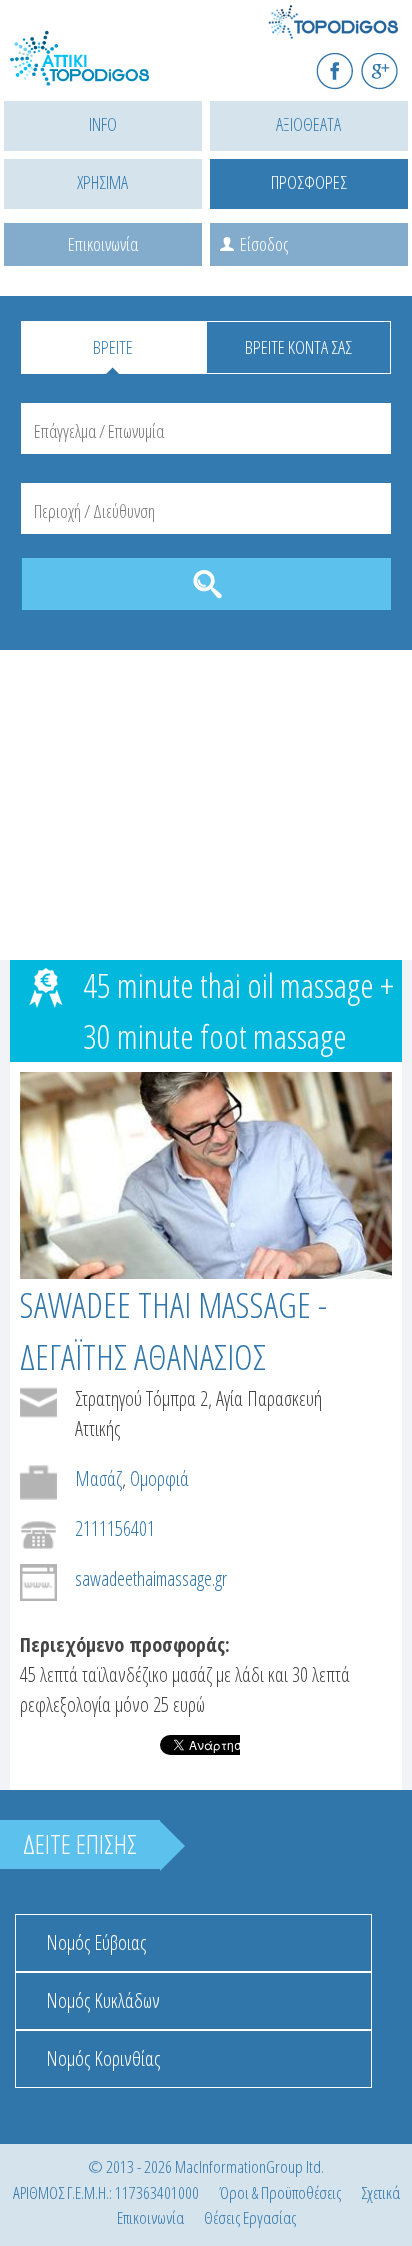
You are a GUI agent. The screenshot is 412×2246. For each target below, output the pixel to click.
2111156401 (115, 1528)
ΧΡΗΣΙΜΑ (102, 182)
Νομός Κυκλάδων (103, 2000)
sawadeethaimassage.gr (151, 1578)
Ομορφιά (159, 1478)
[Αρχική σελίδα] (100, 70)
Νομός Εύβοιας (96, 1942)
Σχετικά (380, 2192)
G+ (392, 62)
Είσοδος (264, 244)
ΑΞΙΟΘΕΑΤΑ (308, 124)
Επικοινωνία (103, 244)
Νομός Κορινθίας (103, 2058)
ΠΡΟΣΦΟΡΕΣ (309, 182)
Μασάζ (98, 1478)
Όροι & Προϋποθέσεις (280, 2192)
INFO (103, 124)
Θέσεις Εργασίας (250, 2217)
